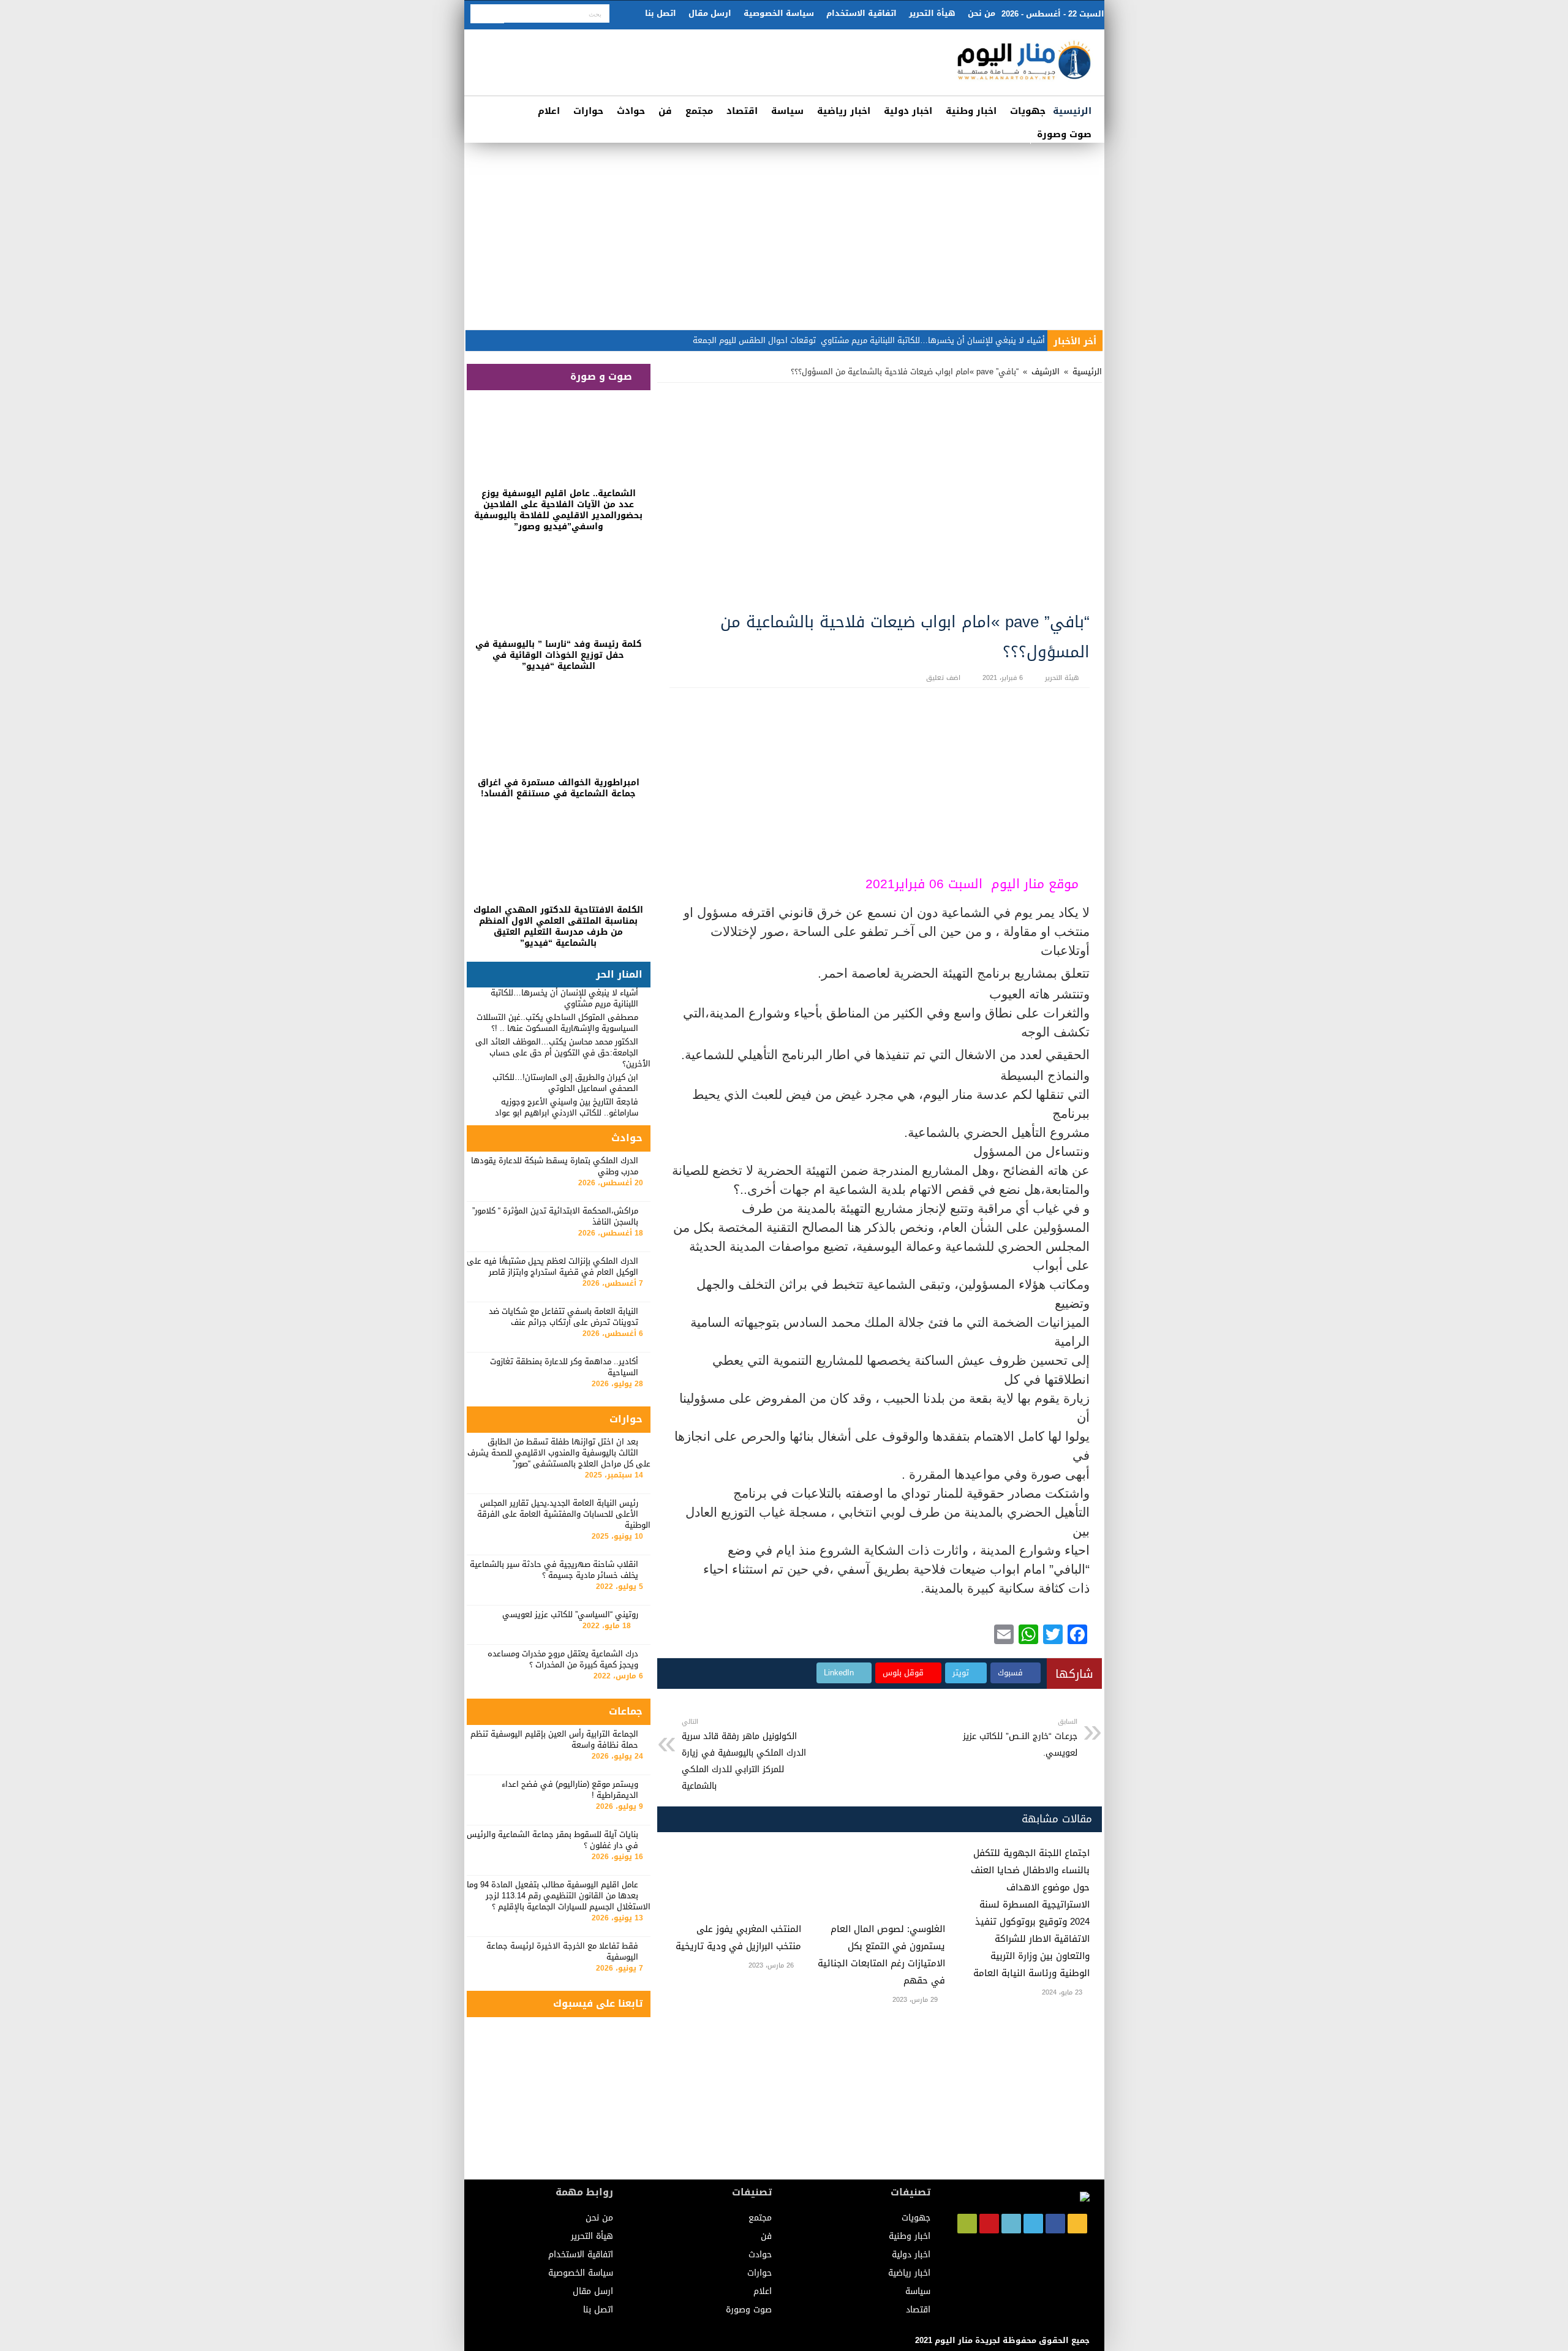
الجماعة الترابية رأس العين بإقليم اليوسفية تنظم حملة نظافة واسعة (554, 1739)
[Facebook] (1055, 2224)
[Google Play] (967, 2224)
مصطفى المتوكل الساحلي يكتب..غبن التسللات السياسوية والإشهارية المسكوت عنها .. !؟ (557, 1023)
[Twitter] (1033, 2224)
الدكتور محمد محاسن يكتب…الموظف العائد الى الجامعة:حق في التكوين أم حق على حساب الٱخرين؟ (563, 1053)
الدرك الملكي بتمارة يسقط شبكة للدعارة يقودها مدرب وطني (555, 1166)
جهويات (1028, 111)
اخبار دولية (908, 111)
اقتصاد (742, 111)
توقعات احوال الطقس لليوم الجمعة (754, 340)
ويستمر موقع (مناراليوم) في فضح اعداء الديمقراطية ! (570, 1790)
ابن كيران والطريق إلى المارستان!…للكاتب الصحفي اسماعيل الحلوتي (565, 1083)
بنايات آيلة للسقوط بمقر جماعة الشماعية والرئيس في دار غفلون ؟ (552, 1840)
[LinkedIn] (1011, 2224)
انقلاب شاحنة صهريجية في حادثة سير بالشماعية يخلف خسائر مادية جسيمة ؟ (554, 1570)
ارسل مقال (710, 13)
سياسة (787, 111)
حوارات (588, 111)
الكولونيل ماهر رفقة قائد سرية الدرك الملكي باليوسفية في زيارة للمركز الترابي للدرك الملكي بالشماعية (744, 1755)
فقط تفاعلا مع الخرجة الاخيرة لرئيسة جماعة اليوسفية (562, 1951)
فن (665, 111)
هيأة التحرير (932, 13)
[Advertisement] (784, 235)
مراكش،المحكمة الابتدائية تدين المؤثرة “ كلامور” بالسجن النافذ (555, 1216)
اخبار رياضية (844, 111)
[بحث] (487, 14)
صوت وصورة (1064, 134)
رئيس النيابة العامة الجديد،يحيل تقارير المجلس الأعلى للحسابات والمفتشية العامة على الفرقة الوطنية (564, 1514)
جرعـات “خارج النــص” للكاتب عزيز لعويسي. (1020, 1738)
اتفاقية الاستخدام (861, 13)
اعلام (549, 111)
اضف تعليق (943, 678)
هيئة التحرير (1062, 678)
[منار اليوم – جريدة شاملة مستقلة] (1025, 65)
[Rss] (1077, 2224)
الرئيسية (1072, 111)
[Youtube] (989, 2224)
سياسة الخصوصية (779, 13)
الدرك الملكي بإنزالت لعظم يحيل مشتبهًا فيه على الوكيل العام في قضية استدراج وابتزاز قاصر (552, 1266)
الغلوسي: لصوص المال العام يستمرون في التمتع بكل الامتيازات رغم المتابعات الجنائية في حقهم (881, 1955)
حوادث (631, 111)
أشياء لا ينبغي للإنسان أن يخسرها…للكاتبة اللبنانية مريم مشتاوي (933, 340)
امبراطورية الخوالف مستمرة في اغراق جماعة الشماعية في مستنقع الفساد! (559, 788)
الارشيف (1046, 372)
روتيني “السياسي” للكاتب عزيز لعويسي (570, 1614)
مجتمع (699, 111)
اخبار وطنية (971, 111)
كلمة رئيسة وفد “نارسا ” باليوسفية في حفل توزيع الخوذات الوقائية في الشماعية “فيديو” (559, 655)
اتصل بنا (661, 13)
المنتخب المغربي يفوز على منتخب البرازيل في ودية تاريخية (738, 1938)
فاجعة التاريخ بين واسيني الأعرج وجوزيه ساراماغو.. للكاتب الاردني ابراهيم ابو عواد (567, 1107)
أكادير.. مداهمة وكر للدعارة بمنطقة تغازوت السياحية (564, 1367)
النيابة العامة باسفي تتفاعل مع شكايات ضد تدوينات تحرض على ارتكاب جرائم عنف (563, 1317)
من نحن (982, 13)
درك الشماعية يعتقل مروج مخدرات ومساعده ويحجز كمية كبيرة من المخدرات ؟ (563, 1659)
